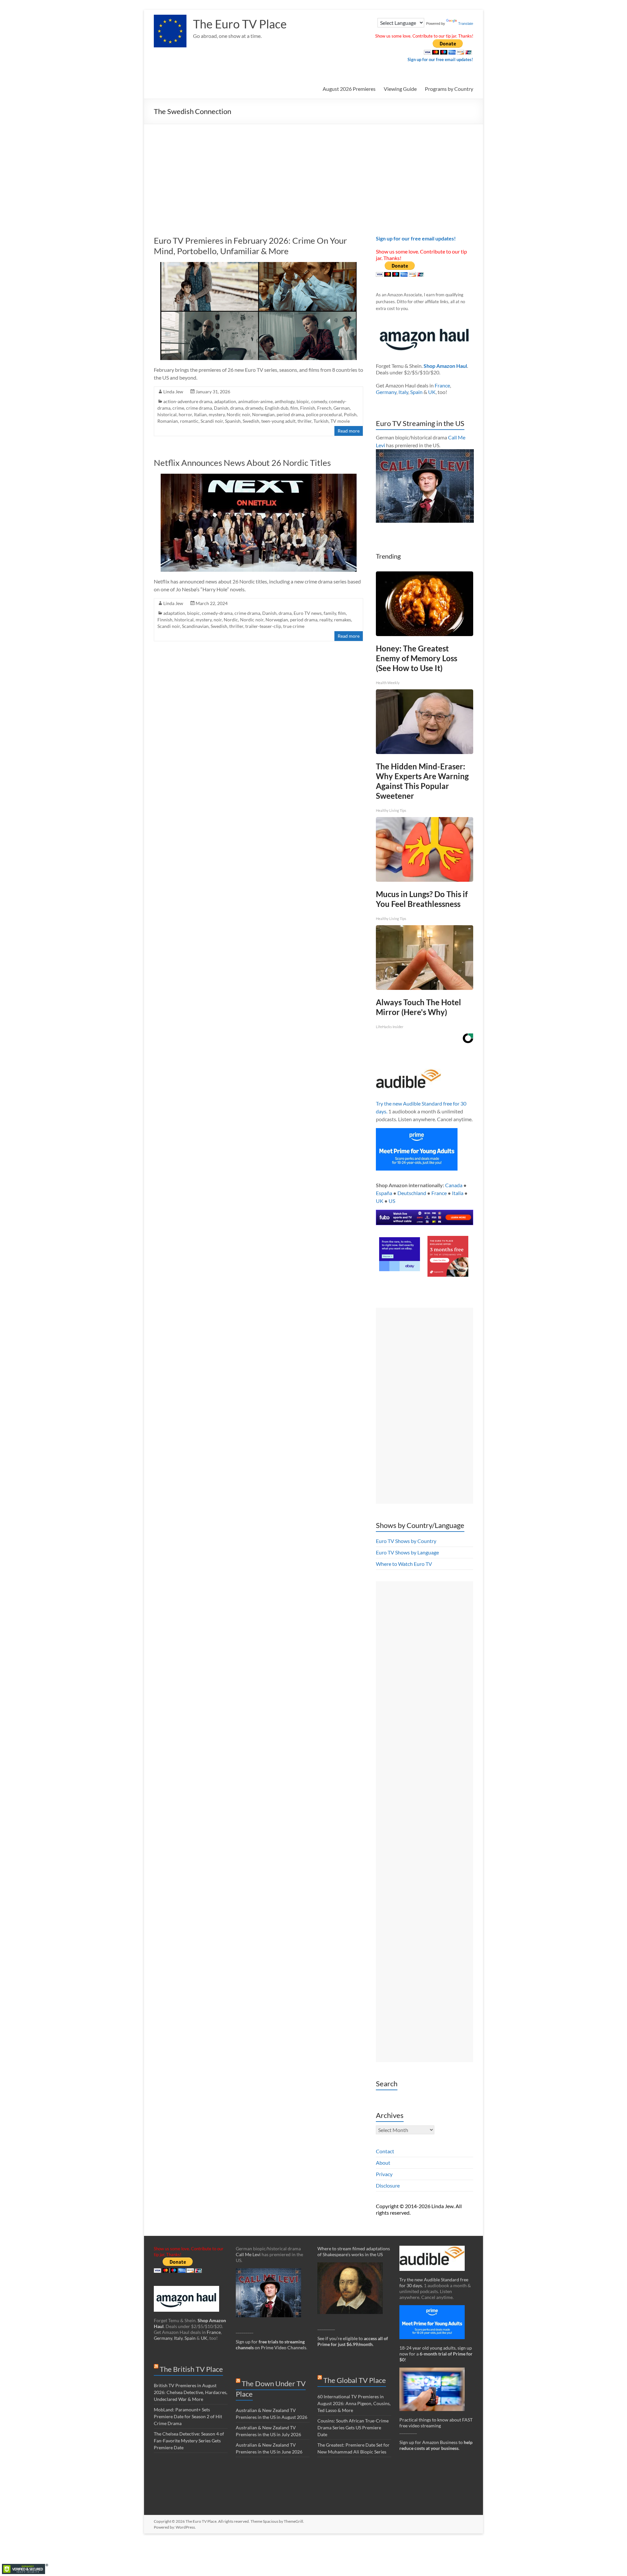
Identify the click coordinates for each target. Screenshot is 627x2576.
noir (218, 620)
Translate (466, 24)
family (330, 613)
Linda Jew (173, 392)
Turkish (321, 421)
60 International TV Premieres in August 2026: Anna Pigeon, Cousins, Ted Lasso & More (354, 2403)
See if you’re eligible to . (353, 2341)
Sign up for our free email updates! (440, 59)
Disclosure (388, 2185)
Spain (416, 392)
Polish (350, 414)
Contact (385, 2151)
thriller (305, 421)
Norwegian (263, 414)
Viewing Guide (400, 89)
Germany (386, 392)
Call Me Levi (248, 2254)
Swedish (251, 421)
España (384, 1193)
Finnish (308, 408)
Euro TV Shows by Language (407, 1552)
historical (167, 414)
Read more (349, 431)
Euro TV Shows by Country (406, 1541)
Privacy (384, 2174)
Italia (458, 1193)
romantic (189, 421)
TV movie (340, 421)
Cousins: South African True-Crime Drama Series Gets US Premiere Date (353, 2428)
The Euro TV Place (240, 24)
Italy (403, 392)
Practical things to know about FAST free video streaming (436, 2423)
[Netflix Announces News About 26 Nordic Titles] (259, 477)
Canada (454, 1185)
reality (326, 620)
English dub (277, 408)
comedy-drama (217, 613)
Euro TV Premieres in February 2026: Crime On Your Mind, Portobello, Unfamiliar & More (250, 246)
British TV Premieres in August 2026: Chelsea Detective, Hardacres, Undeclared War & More (191, 2392)
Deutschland (412, 1193)
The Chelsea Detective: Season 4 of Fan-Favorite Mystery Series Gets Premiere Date (189, 2441)
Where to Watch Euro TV (404, 1564)
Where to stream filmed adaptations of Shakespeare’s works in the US (354, 2251)
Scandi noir (212, 421)
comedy (319, 401)
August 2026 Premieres (349, 89)
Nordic (231, 620)
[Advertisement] (313, 173)
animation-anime (255, 401)
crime (178, 408)
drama (237, 408)
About (383, 2163)
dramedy (254, 408)
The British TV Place (191, 2369)
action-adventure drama (188, 401)
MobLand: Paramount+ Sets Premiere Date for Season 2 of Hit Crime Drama (188, 2416)
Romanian (168, 421)
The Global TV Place (355, 2380)
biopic (303, 401)
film (294, 408)
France (442, 385)
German (342, 408)
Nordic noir (238, 414)
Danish (221, 408)
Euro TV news (308, 613)
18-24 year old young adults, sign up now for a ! (436, 2354)
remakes (343, 620)
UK (432, 392)
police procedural (324, 414)
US (392, 1201)
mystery (217, 414)
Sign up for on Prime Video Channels (271, 2345)
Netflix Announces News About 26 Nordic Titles (242, 463)
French (324, 408)
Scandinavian (195, 626)
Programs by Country (449, 89)
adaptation (225, 401)
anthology (285, 401)
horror (185, 414)
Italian (200, 414)
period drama (290, 414)
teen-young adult (278, 421)
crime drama (199, 408)
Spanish (233, 421)
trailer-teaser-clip (263, 626)
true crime (294, 626)
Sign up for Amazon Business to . (436, 2445)
